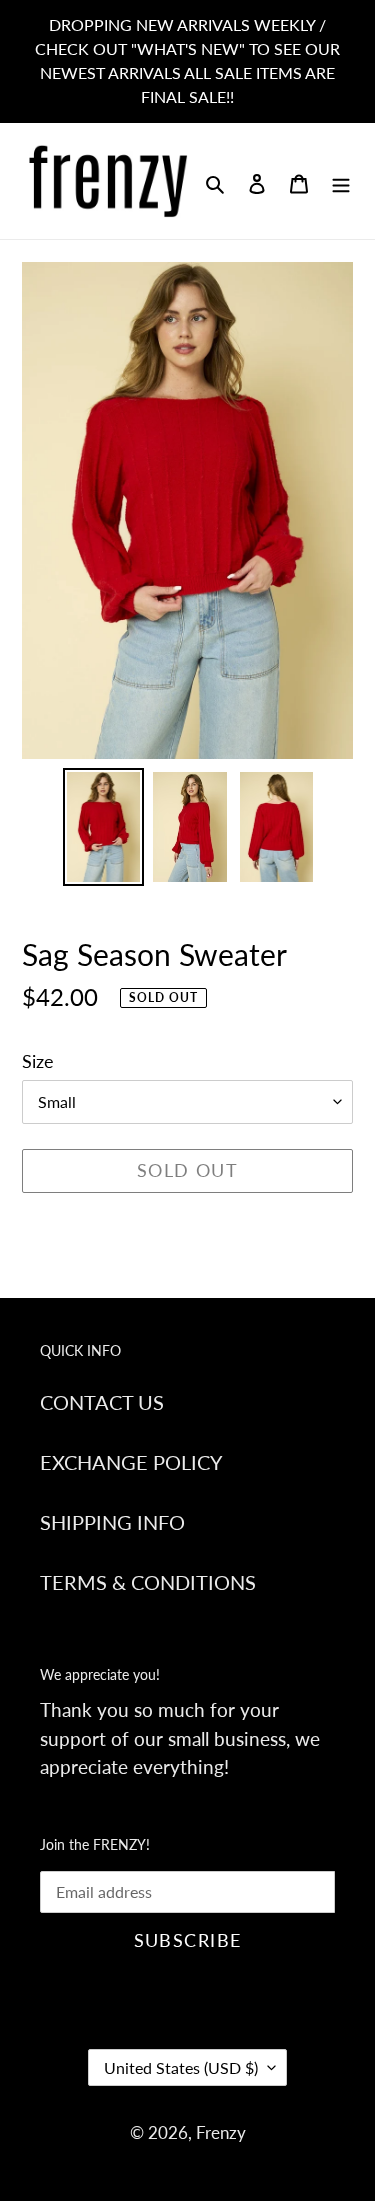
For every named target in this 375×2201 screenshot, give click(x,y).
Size (38, 1061)
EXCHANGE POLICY (131, 1462)
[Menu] (341, 181)
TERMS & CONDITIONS (148, 1582)
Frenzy (221, 2132)
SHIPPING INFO (112, 1522)
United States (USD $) (181, 2067)
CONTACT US (102, 1402)
